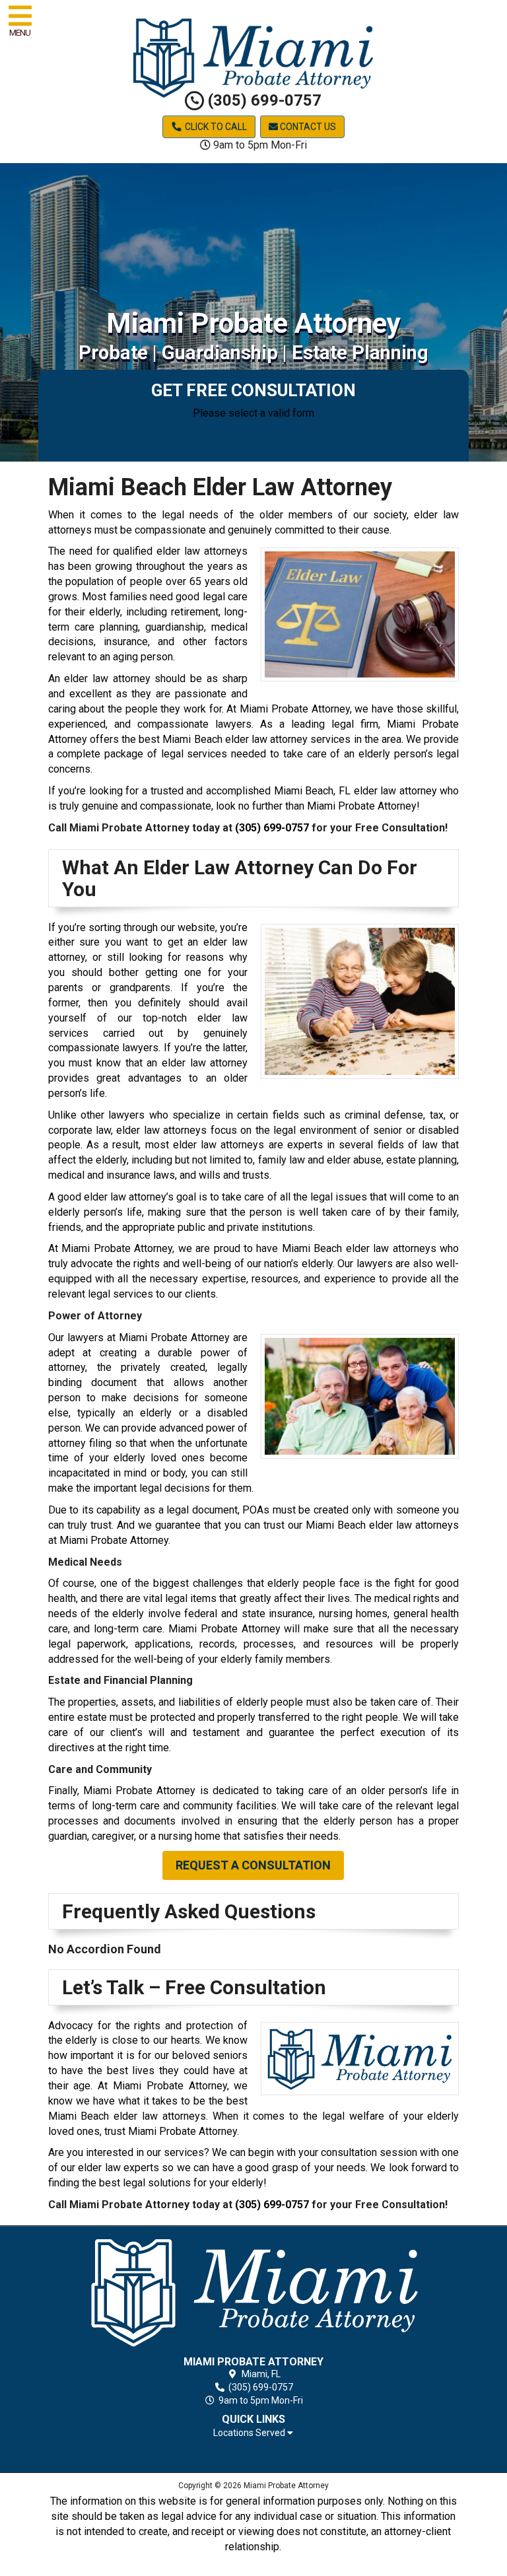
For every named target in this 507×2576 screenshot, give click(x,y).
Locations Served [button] (250, 2433)
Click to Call (215, 127)
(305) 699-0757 (263, 100)
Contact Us (307, 127)
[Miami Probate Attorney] (254, 2293)
